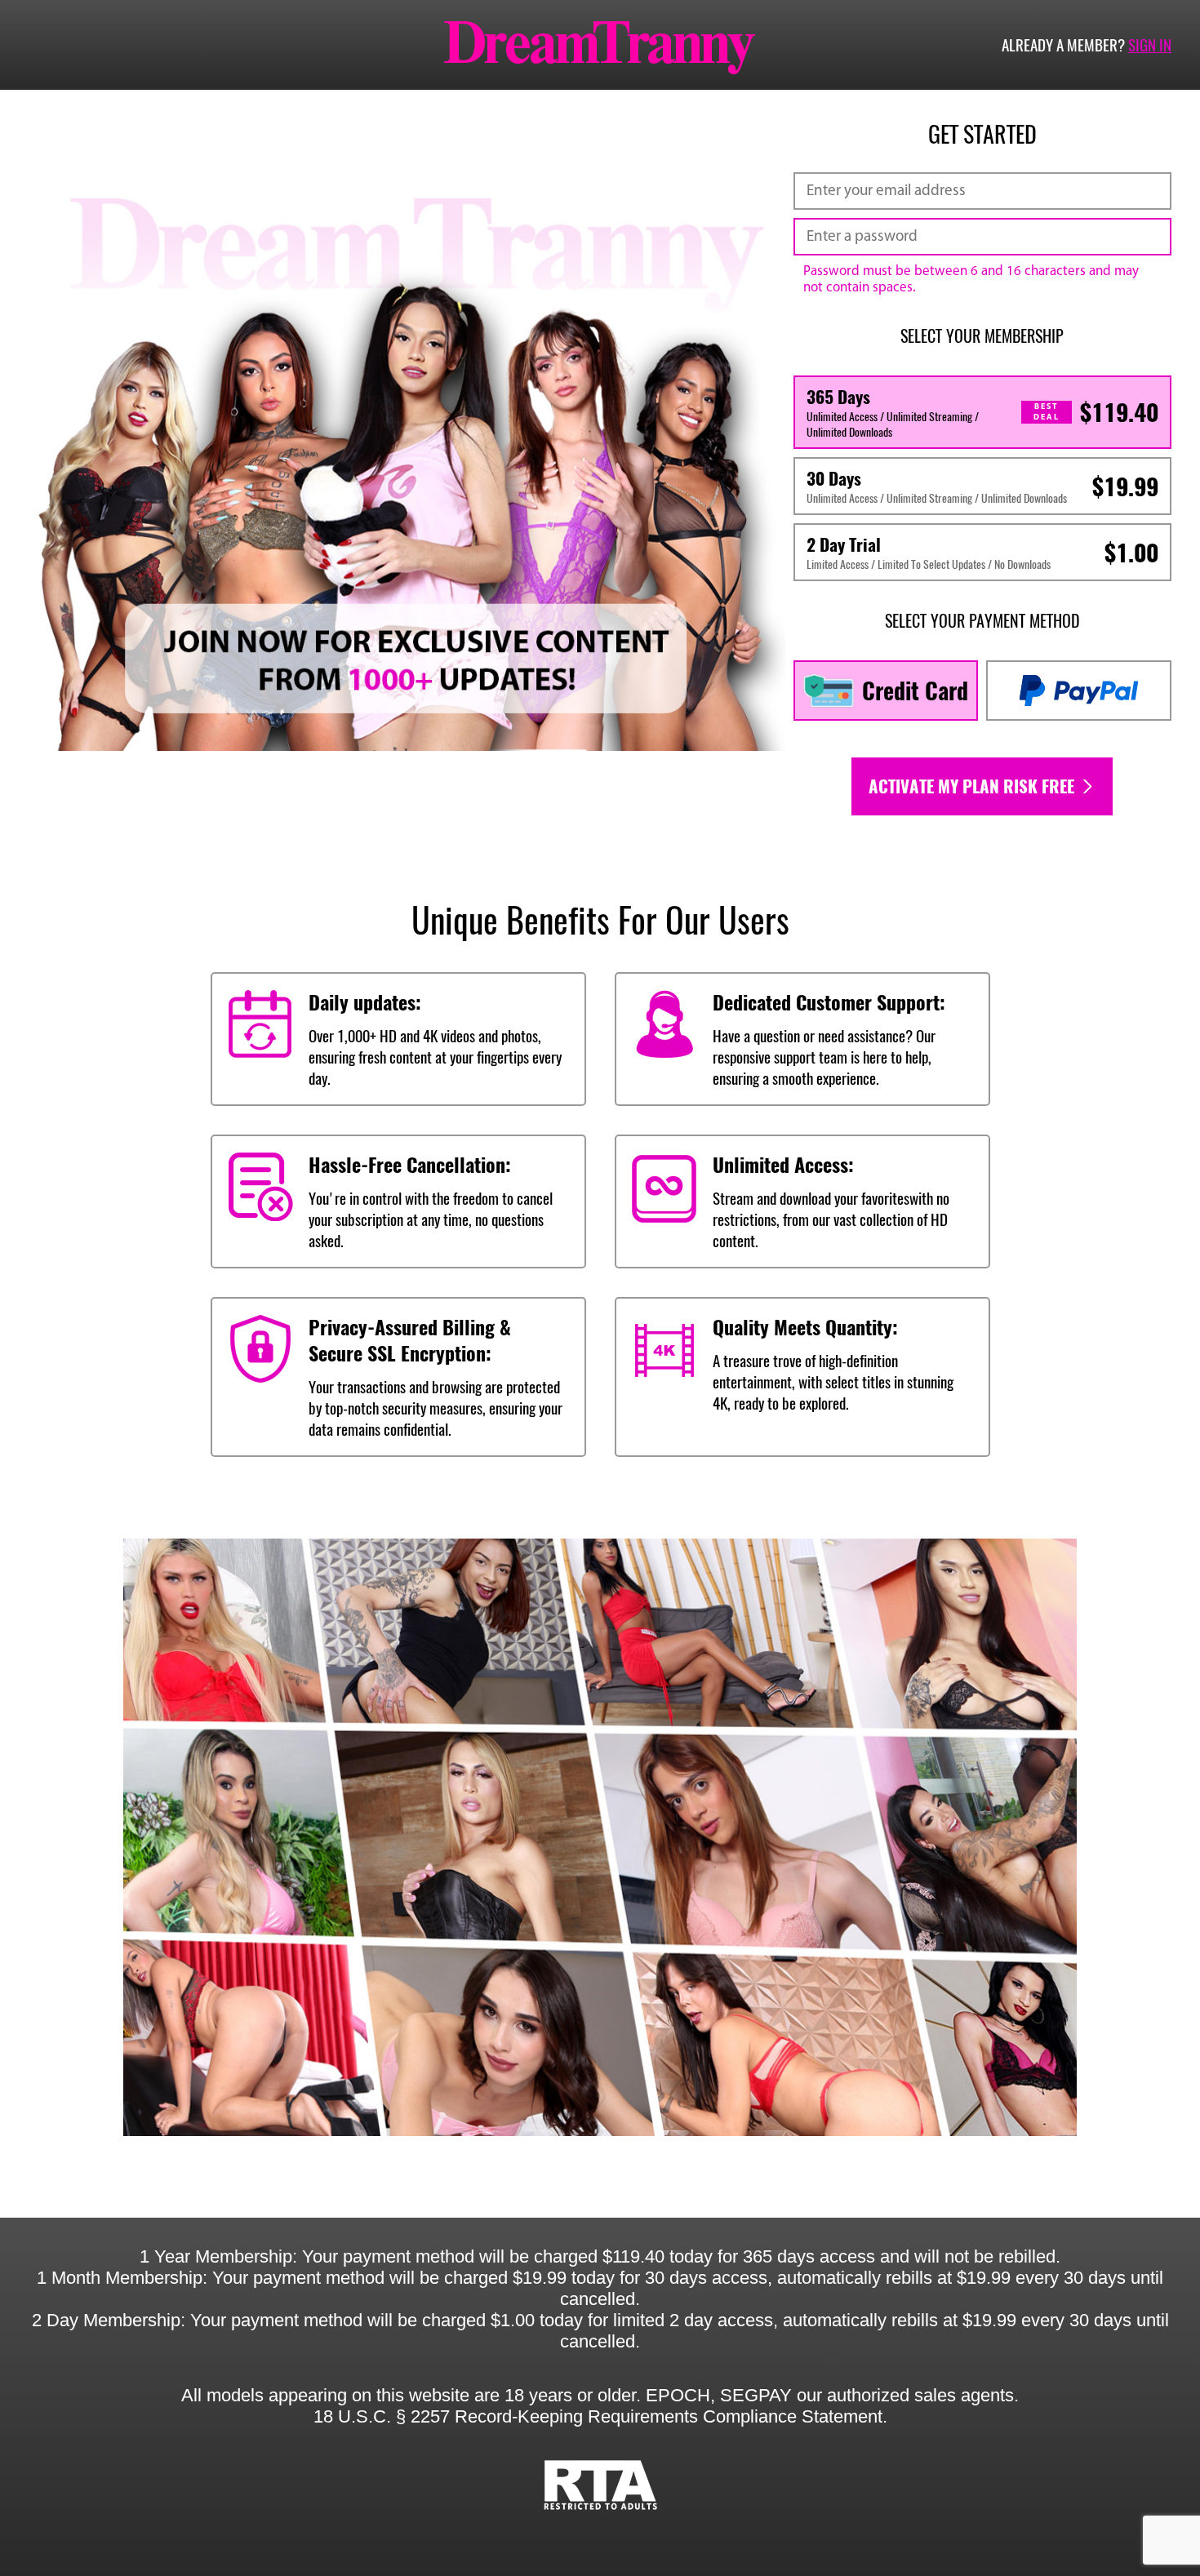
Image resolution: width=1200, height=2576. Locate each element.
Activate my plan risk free (973, 786)
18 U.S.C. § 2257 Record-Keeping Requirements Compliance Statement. (600, 2416)
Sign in (1150, 45)
